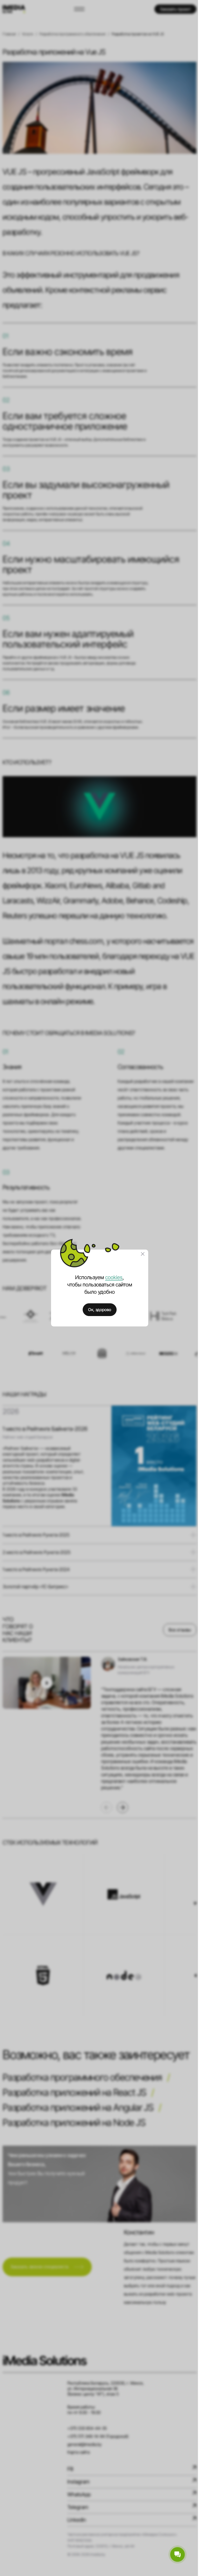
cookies (112, 1277)
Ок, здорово (98, 1310)
